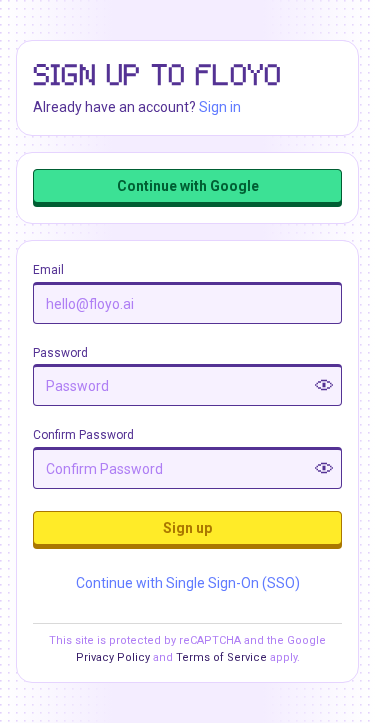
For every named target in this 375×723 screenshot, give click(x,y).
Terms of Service (221, 657)
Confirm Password (83, 435)
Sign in (220, 107)
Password (60, 353)
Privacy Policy (113, 657)
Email (48, 270)
